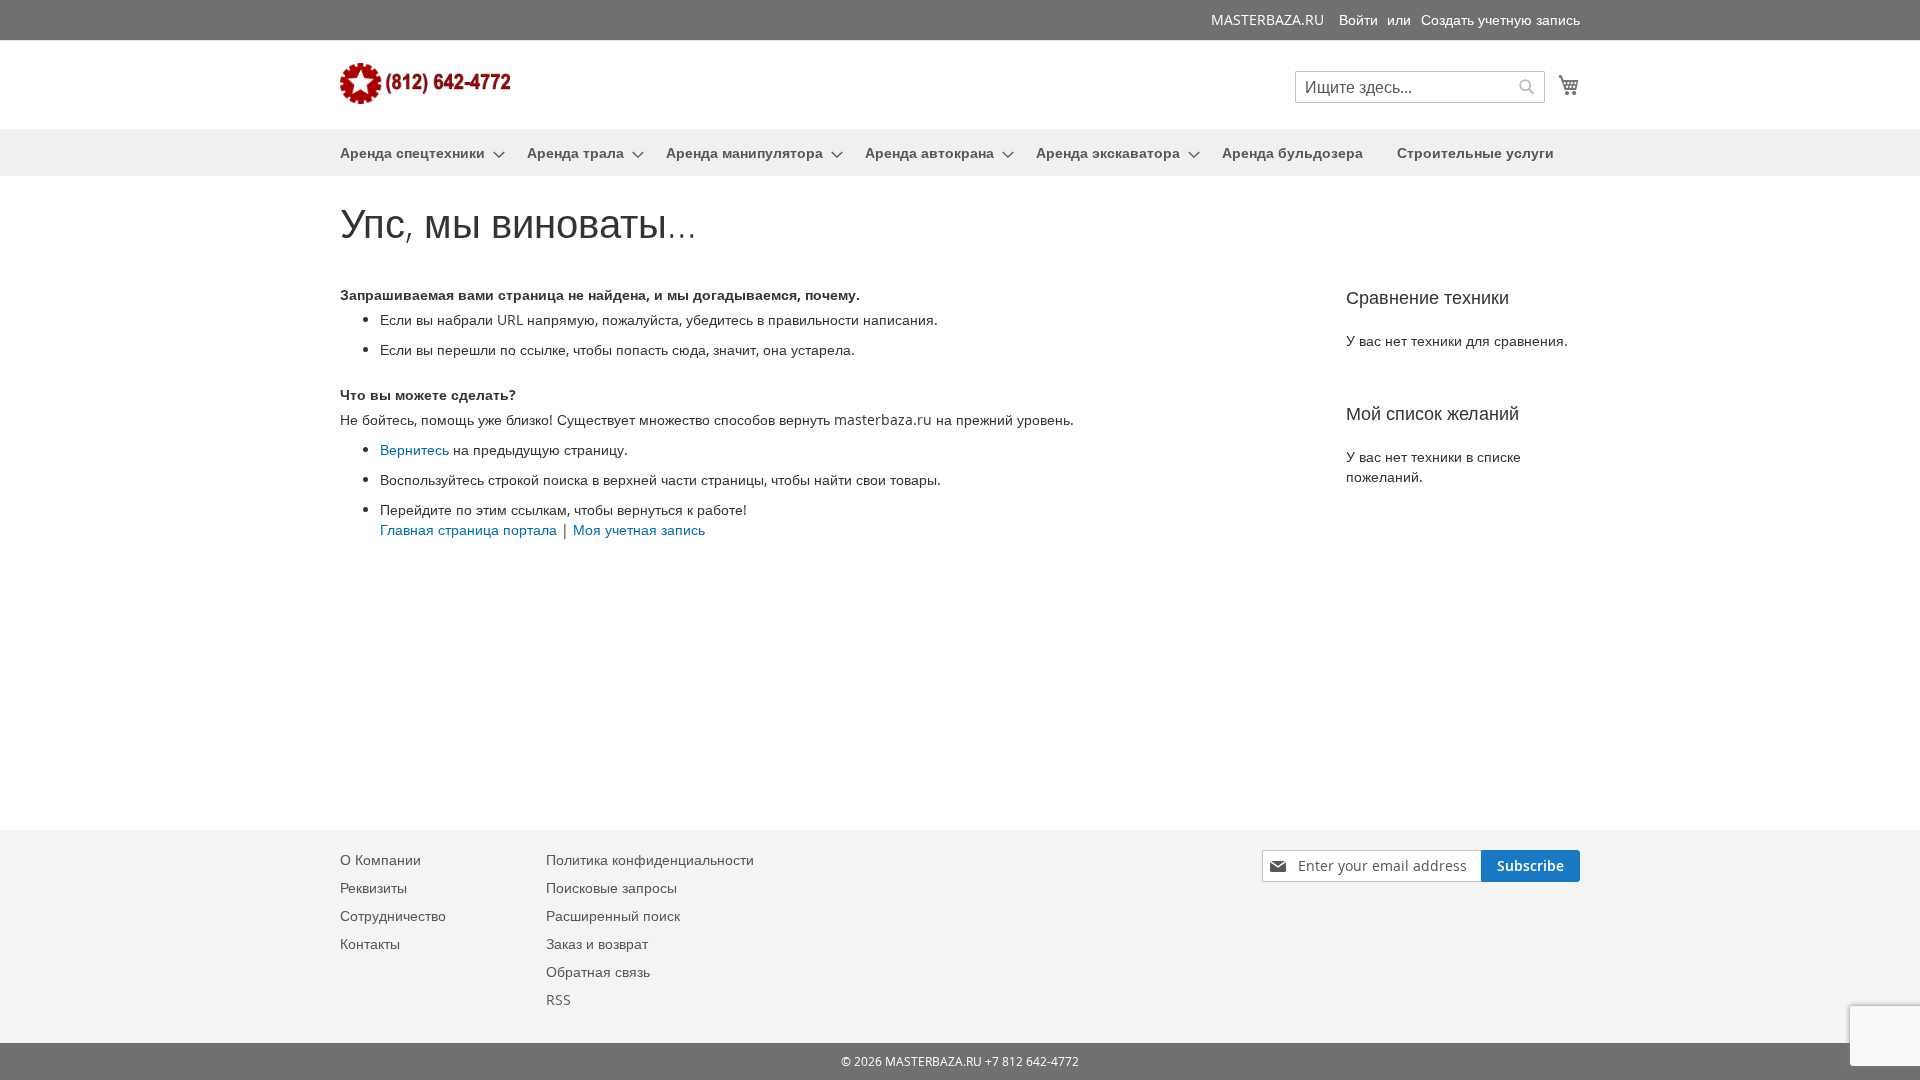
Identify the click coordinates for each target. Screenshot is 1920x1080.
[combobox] (1420, 87)
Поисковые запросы (611, 887)
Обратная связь (598, 971)
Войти (1358, 19)
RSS (558, 999)
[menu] (960, 152)
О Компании (380, 859)
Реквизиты (373, 887)
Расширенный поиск (613, 915)
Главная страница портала (468, 529)
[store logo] (425, 83)
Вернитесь (414, 449)
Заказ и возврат (597, 943)
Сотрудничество (393, 915)
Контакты (370, 943)
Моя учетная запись (639, 529)
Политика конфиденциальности (650, 859)
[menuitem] (416, 152)
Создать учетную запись (1500, 19)
